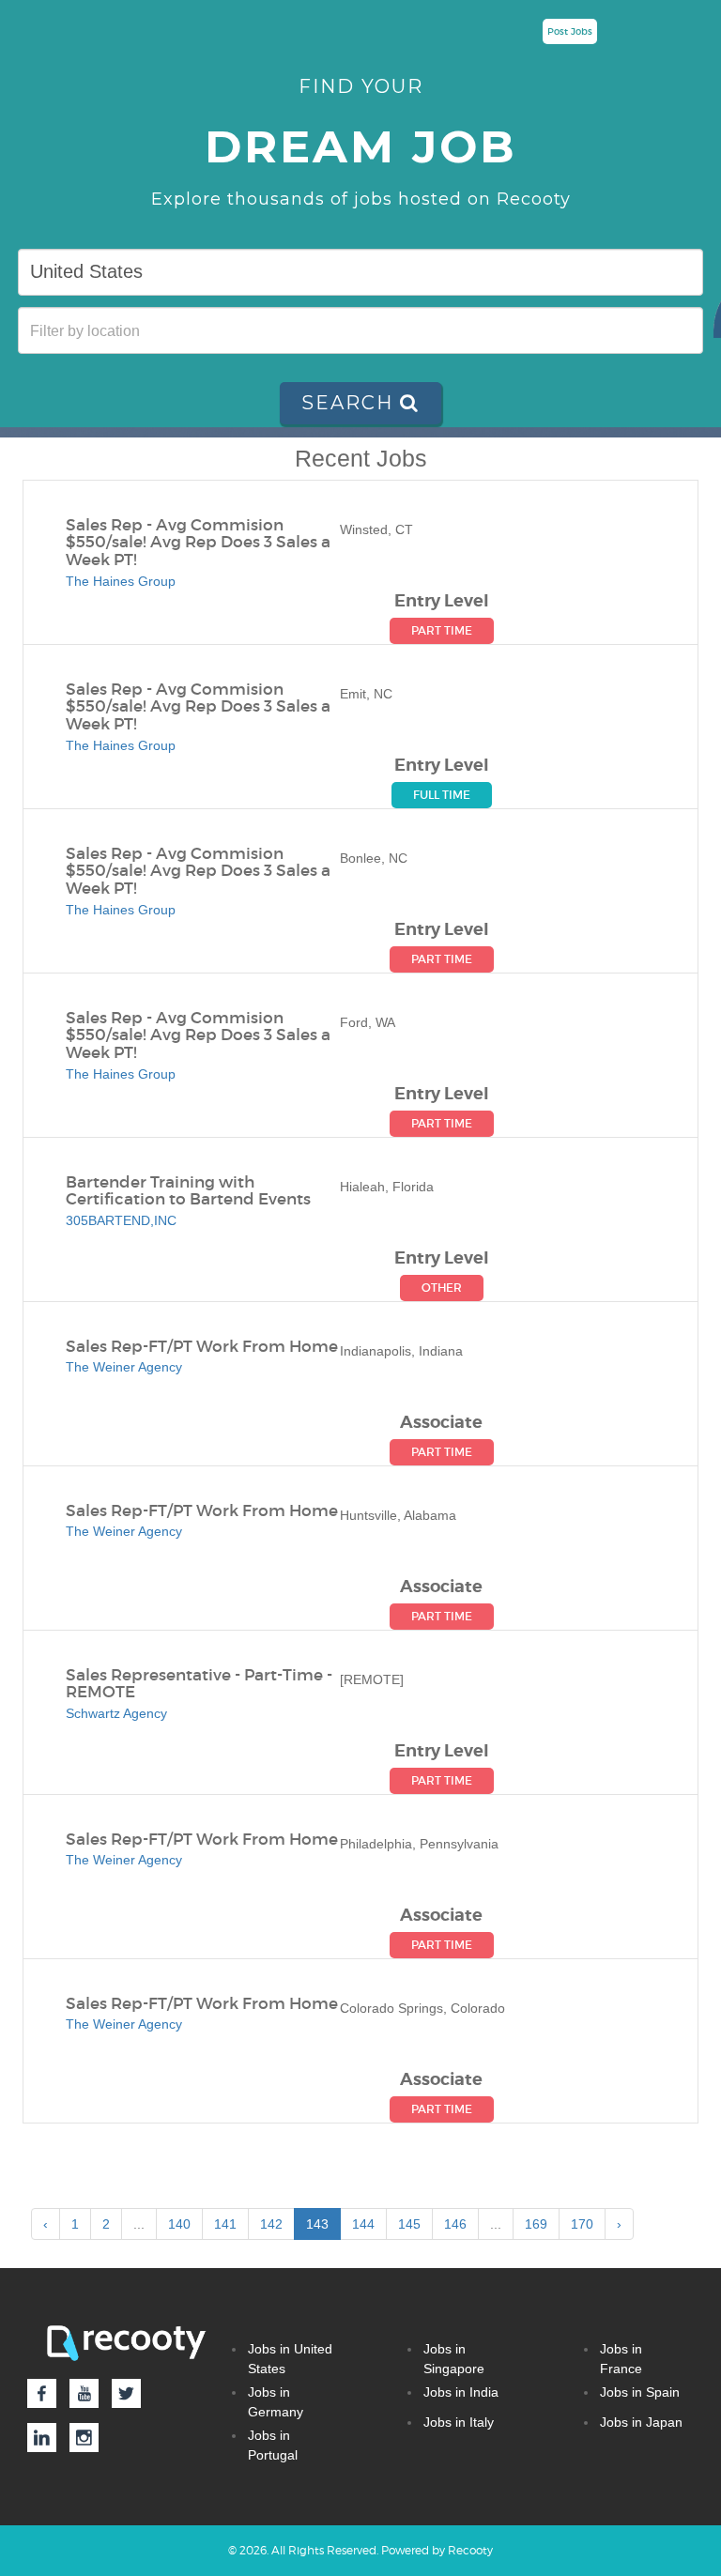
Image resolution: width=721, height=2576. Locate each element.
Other (442, 1288)
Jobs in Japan (641, 2422)
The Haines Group (121, 581)
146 (455, 2224)
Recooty (470, 2550)
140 (179, 2224)
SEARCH (351, 403)
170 (582, 2224)
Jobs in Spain (640, 2392)
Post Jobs (570, 31)
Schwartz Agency (116, 1713)
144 (363, 2224)
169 (536, 2224)
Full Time (442, 795)
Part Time (442, 630)
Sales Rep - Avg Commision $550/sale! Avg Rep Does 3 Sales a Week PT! (198, 544)
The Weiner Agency (124, 1367)
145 (409, 2224)
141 (225, 2224)
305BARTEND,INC (121, 1220)
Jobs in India (461, 2392)
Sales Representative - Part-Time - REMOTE (199, 1685)
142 (271, 2224)
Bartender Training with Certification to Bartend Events (188, 1192)
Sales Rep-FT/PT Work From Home (202, 1348)
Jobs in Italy (459, 2422)
